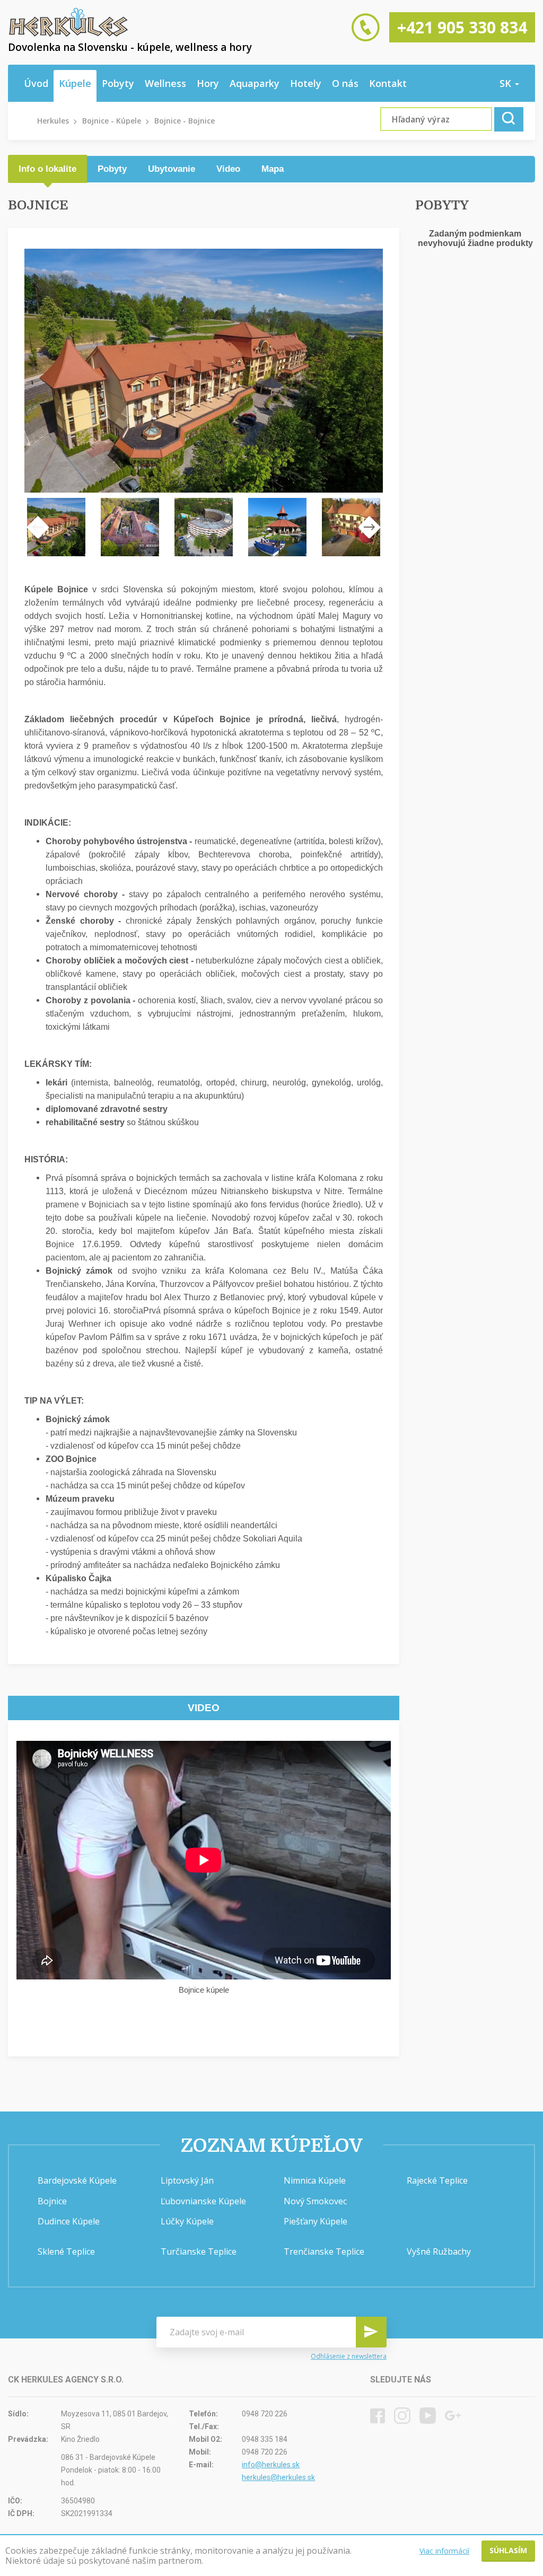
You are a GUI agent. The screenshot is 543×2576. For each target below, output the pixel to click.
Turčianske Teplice (199, 2251)
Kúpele (75, 83)
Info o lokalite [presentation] (47, 169)
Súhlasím (508, 2550)
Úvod (36, 83)
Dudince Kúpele (69, 2221)
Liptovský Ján (187, 2180)
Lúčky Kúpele (187, 2221)
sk (507, 83)
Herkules (53, 121)
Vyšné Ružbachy (439, 2251)
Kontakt (388, 83)
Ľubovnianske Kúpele (203, 2201)
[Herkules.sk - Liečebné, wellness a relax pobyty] (68, 34)
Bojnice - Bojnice (185, 121)
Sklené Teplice (66, 2251)
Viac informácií (444, 2551)
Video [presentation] (228, 169)
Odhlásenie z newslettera (349, 2356)
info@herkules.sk (271, 2465)
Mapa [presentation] (273, 169)
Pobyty (118, 83)
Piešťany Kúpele (316, 2221)
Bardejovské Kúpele (77, 2180)
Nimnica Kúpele (315, 2180)
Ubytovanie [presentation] (172, 169)
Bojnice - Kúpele (112, 121)
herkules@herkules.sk (278, 2477)
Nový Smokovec (315, 2201)
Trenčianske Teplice (324, 2251)
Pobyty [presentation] (112, 169)
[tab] (47, 169)
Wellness (165, 83)
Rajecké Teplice (437, 2180)
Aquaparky (255, 83)
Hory (208, 83)
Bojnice (52, 2201)
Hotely (306, 83)
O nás (345, 83)
